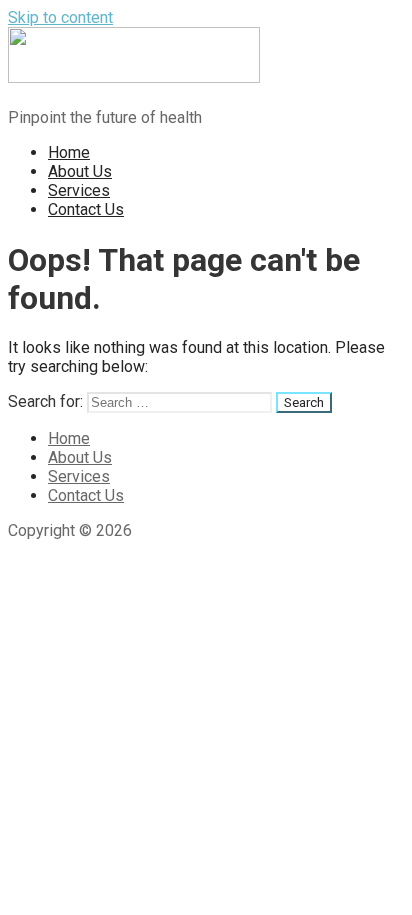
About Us (80, 171)
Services (79, 190)
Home (69, 152)
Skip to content (60, 17)
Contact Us (86, 209)
